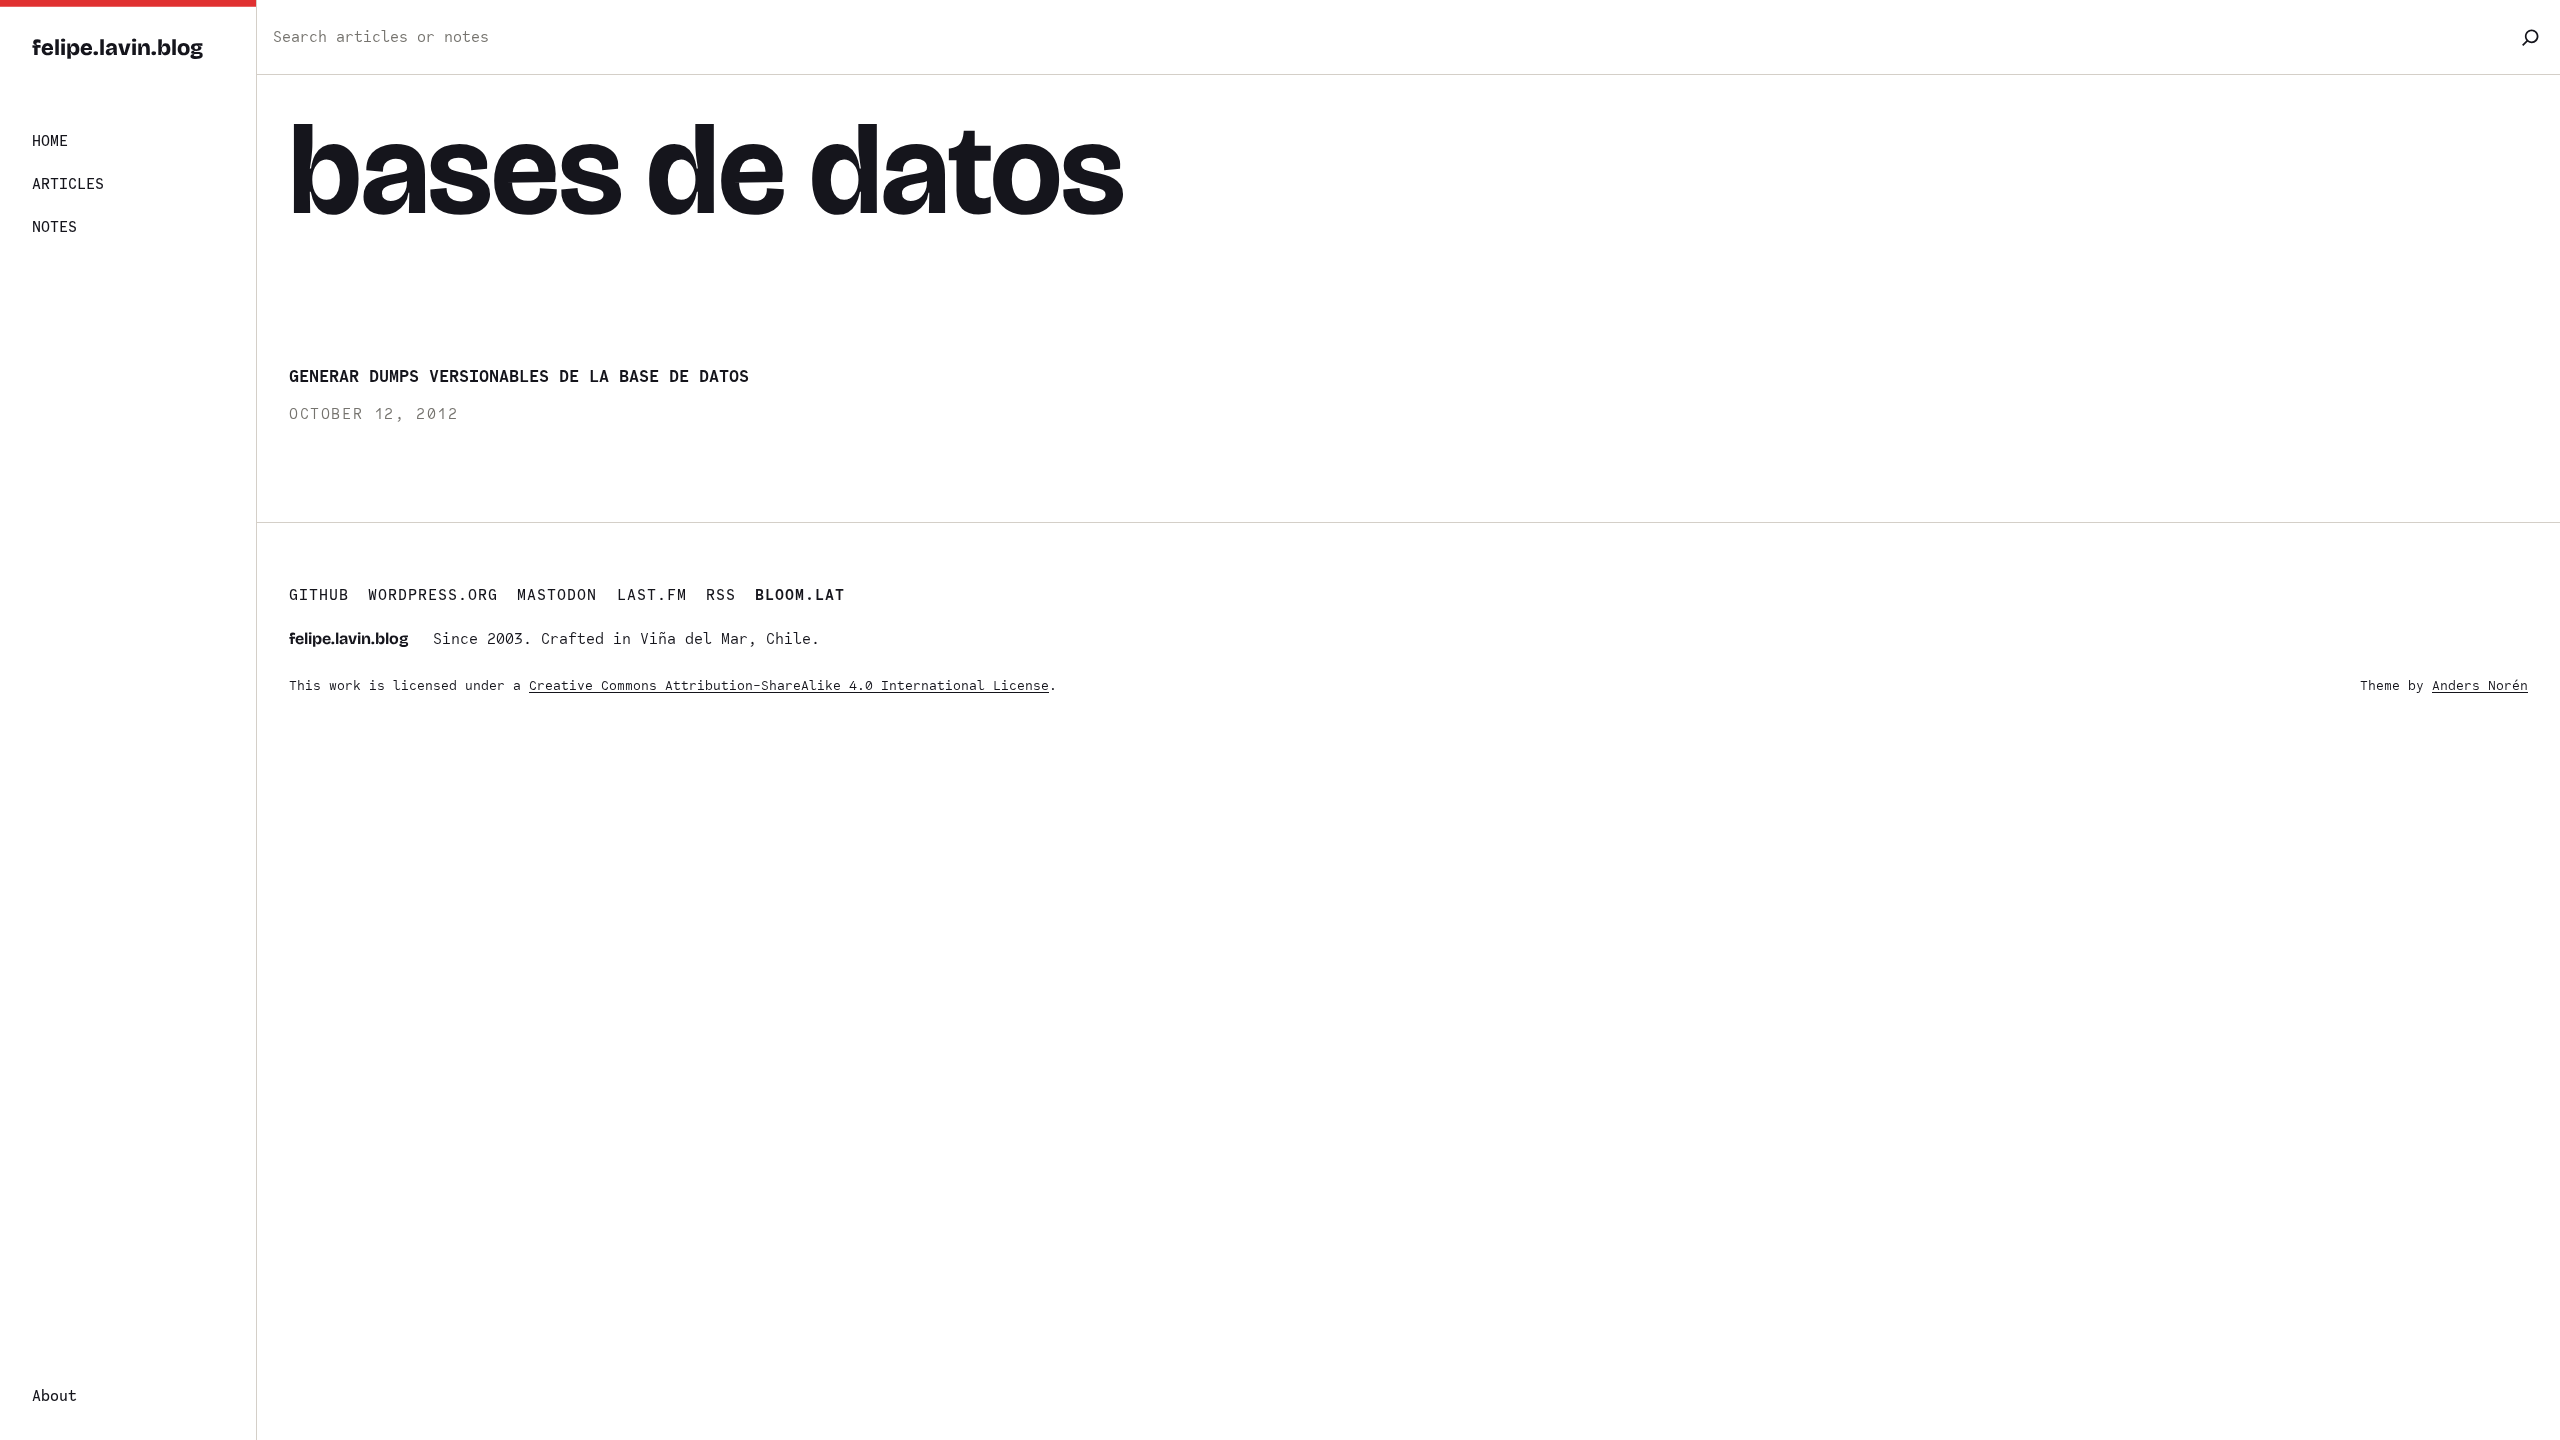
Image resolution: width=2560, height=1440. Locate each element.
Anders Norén (2480, 685)
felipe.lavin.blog (117, 48)
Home (50, 141)
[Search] (2530, 37)
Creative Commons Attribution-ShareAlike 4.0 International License (789, 685)
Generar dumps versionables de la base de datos (519, 376)
